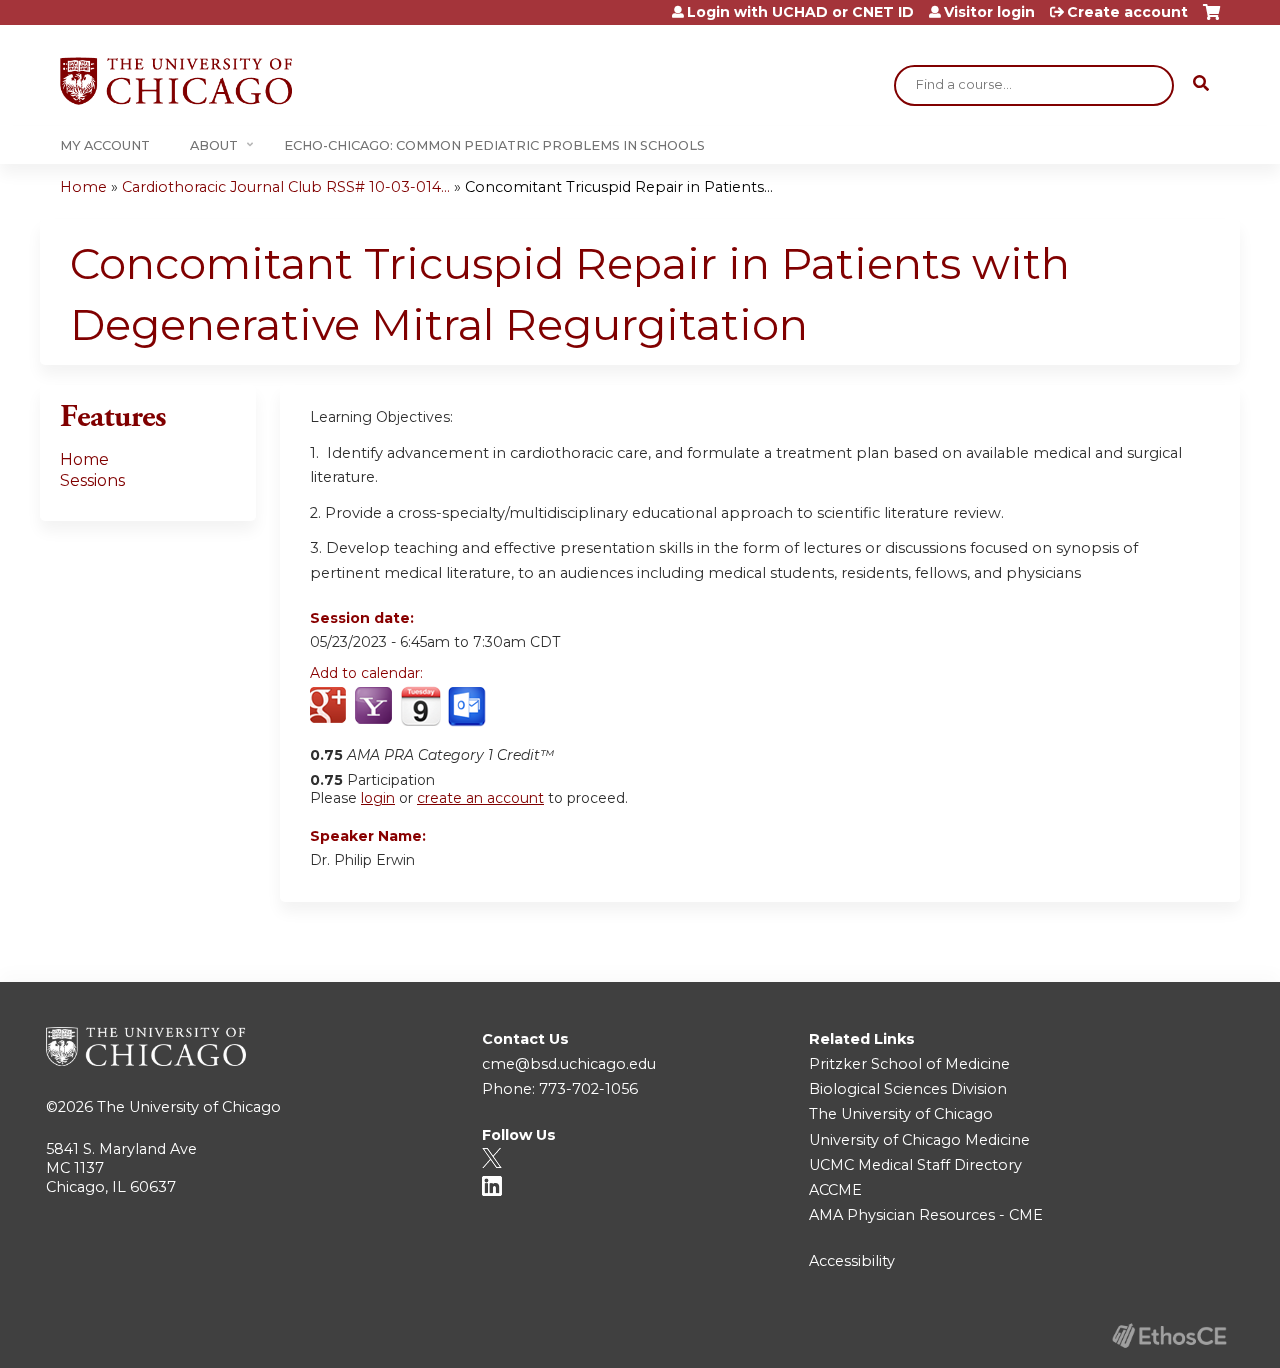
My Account (105, 145)
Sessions (92, 480)
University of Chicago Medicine (919, 1140)
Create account (1127, 12)
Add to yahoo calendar (375, 707)
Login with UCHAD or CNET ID (800, 12)
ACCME (835, 1190)
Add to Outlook (468, 707)
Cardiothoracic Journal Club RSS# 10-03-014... (286, 187)
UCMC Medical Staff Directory (915, 1165)
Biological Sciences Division (908, 1089)
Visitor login (989, 12)
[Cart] (1211, 19)
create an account (480, 798)
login (378, 798)
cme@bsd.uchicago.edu (569, 1064)
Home (83, 187)
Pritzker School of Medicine (909, 1064)
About (214, 145)
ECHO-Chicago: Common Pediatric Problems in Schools (494, 145)
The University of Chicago (189, 1107)
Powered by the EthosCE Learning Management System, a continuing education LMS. (1169, 1335)
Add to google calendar (330, 707)
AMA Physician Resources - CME (926, 1215)
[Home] (176, 81)
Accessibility (852, 1261)
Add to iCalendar (420, 706)
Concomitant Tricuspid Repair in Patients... (619, 187)
